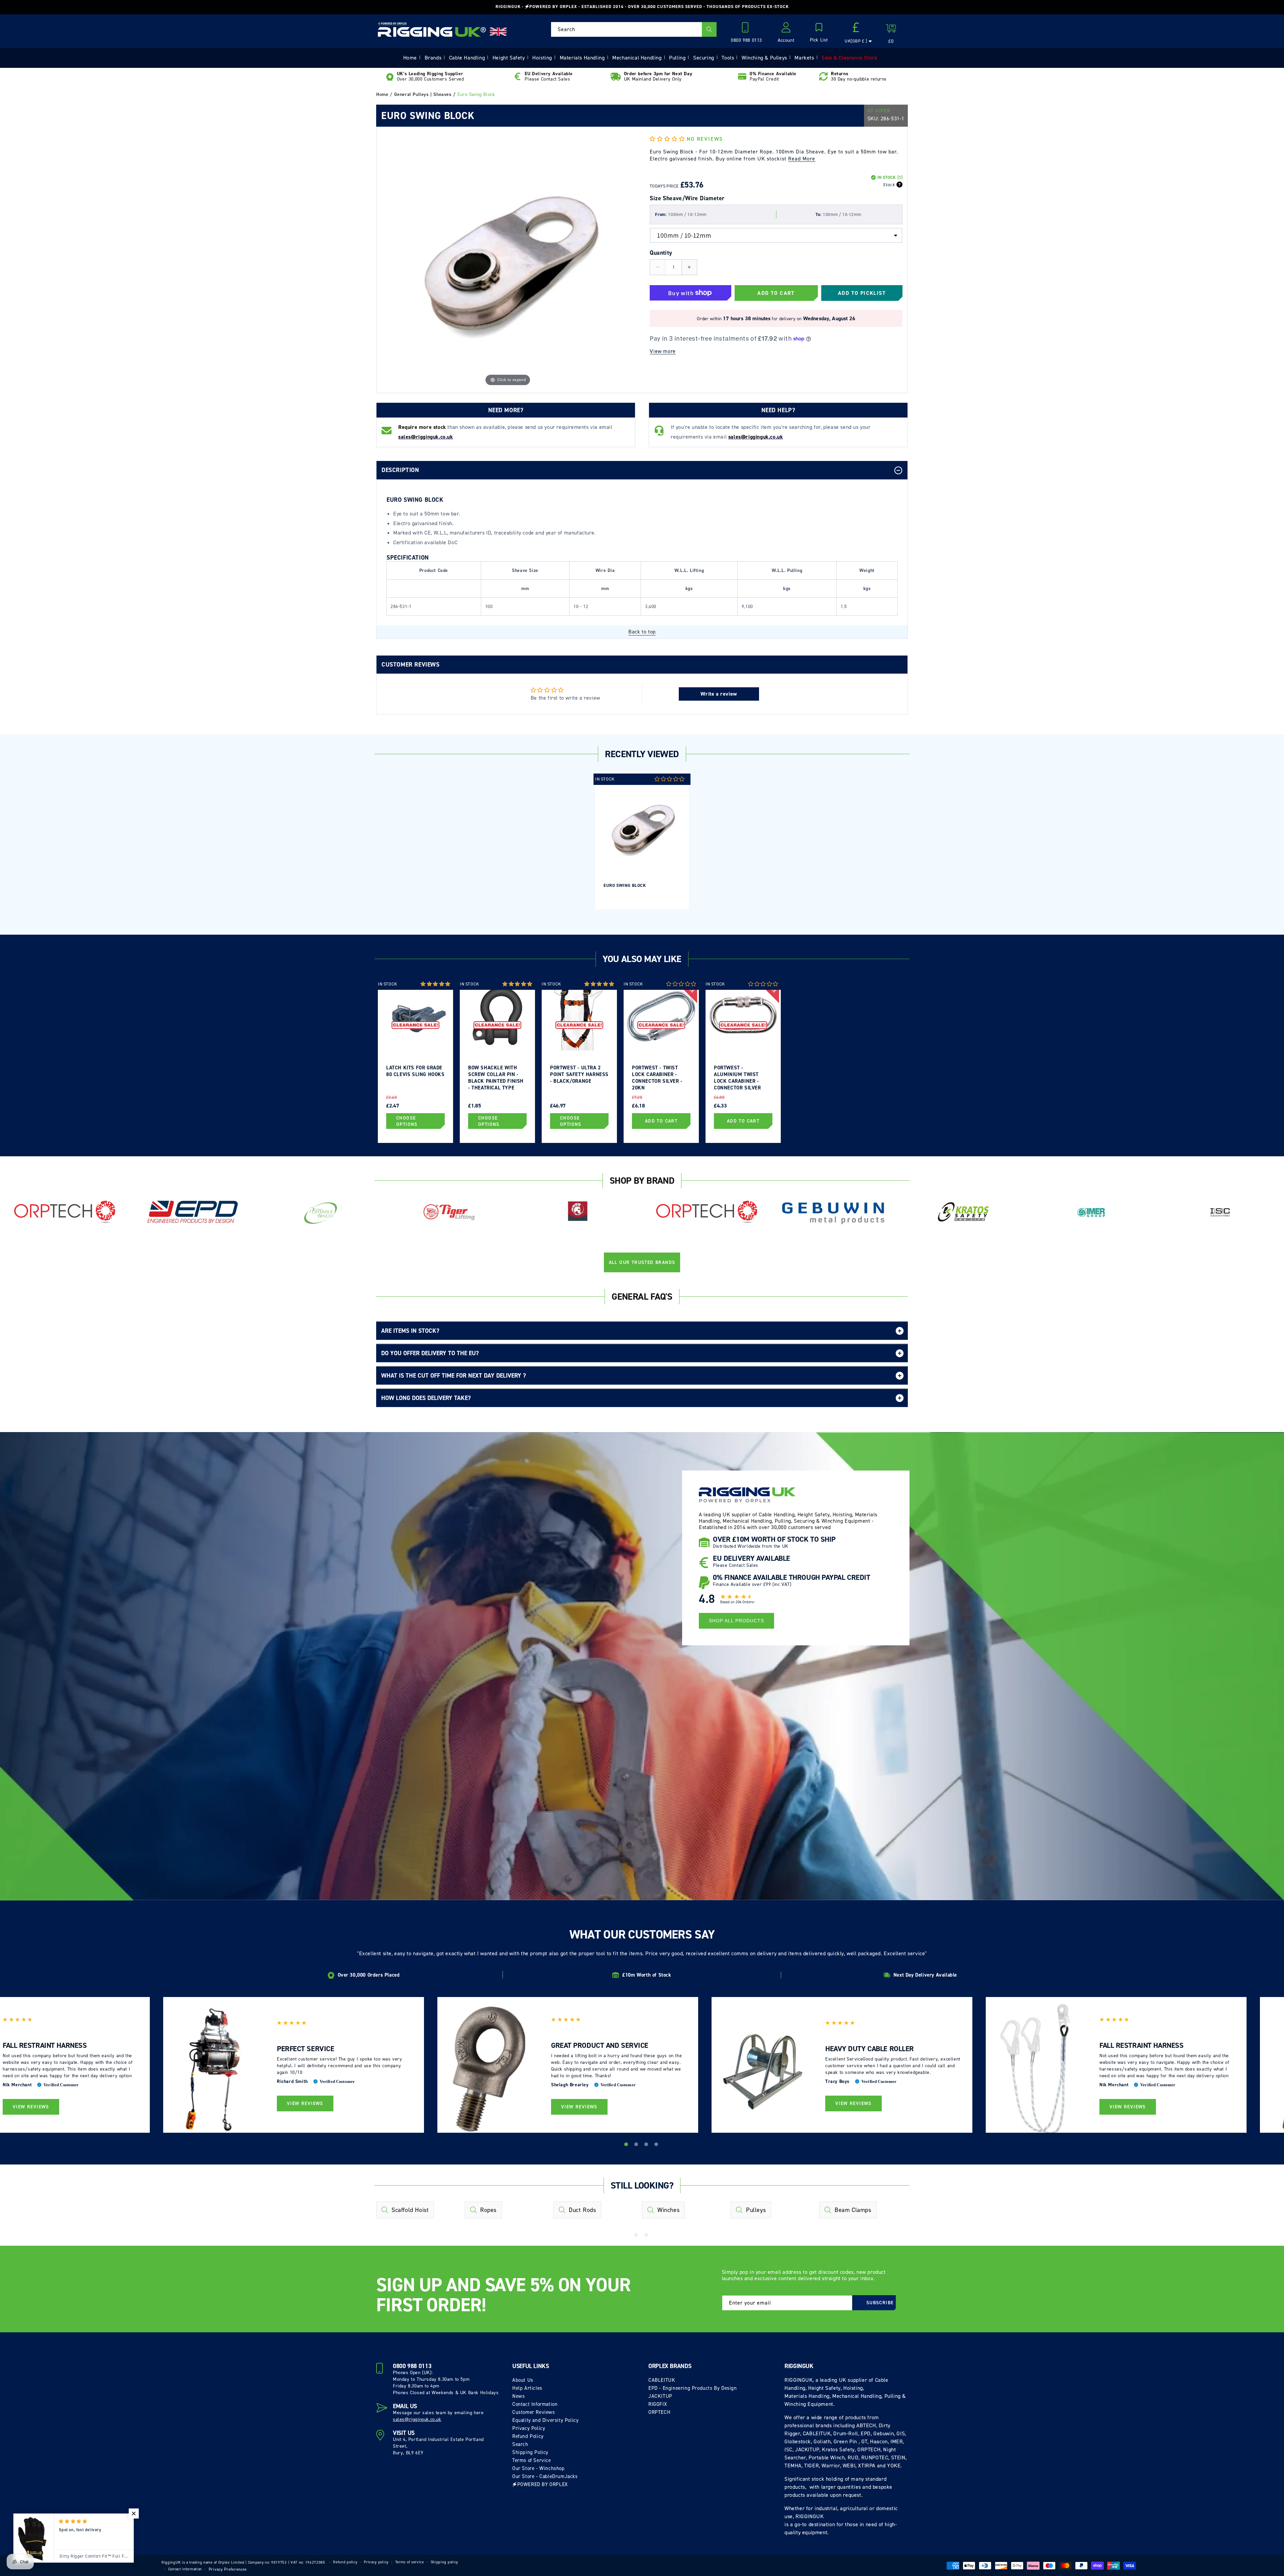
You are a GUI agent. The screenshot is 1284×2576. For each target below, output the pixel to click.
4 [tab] (657, 2145)
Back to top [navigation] (642, 632)
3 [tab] (647, 2145)
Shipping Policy (530, 2452)
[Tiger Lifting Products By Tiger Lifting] (449, 1212)
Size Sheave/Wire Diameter (687, 198)
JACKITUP (660, 2396)
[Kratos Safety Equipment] (963, 1212)
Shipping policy (445, 2562)
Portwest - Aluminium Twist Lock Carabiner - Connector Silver (737, 1077)
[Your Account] (786, 29)
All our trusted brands (642, 1262)
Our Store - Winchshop (539, 2468)
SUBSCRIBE (880, 2303)
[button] (819, 33)
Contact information (185, 2569)
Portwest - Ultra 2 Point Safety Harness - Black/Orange (579, 1074)
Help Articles (527, 2388)
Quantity (661, 253)
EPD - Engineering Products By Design (693, 2388)
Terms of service (410, 2562)
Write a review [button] (719, 694)
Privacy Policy (529, 2428)
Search (520, 2444)
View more (663, 351)
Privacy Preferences (228, 2569)
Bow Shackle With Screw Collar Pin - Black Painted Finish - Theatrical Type (496, 1077)
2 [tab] (637, 2145)
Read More (802, 159)
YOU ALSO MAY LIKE (642, 959)
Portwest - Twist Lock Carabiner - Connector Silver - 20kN (657, 1077)
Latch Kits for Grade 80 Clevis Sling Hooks (415, 1071)
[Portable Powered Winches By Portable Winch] (321, 1212)
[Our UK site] (498, 32)
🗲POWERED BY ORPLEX (540, 2484)
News (518, 2396)
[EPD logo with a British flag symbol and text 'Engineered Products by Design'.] (193, 1212)
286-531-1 (893, 119)
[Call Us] (747, 29)
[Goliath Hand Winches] (578, 1212)
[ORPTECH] (64, 1212)
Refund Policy (528, 2436)
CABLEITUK (662, 2380)
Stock (889, 185)
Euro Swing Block (625, 885)
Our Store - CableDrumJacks (545, 2476)
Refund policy (345, 2562)
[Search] (709, 29)
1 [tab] (627, 2145)
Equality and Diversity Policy (545, 2420)
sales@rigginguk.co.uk (417, 2419)
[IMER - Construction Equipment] (1091, 1212)
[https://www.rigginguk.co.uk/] (432, 29)
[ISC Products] (1220, 1212)
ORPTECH (659, 2412)
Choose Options (407, 1121)
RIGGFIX (658, 2404)
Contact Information (535, 2404)
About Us (523, 2380)
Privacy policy (376, 2562)
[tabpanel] (642, 841)
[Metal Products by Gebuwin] (835, 1212)
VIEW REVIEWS (31, 2107)
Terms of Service (532, 2460)
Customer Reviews (534, 2412)
